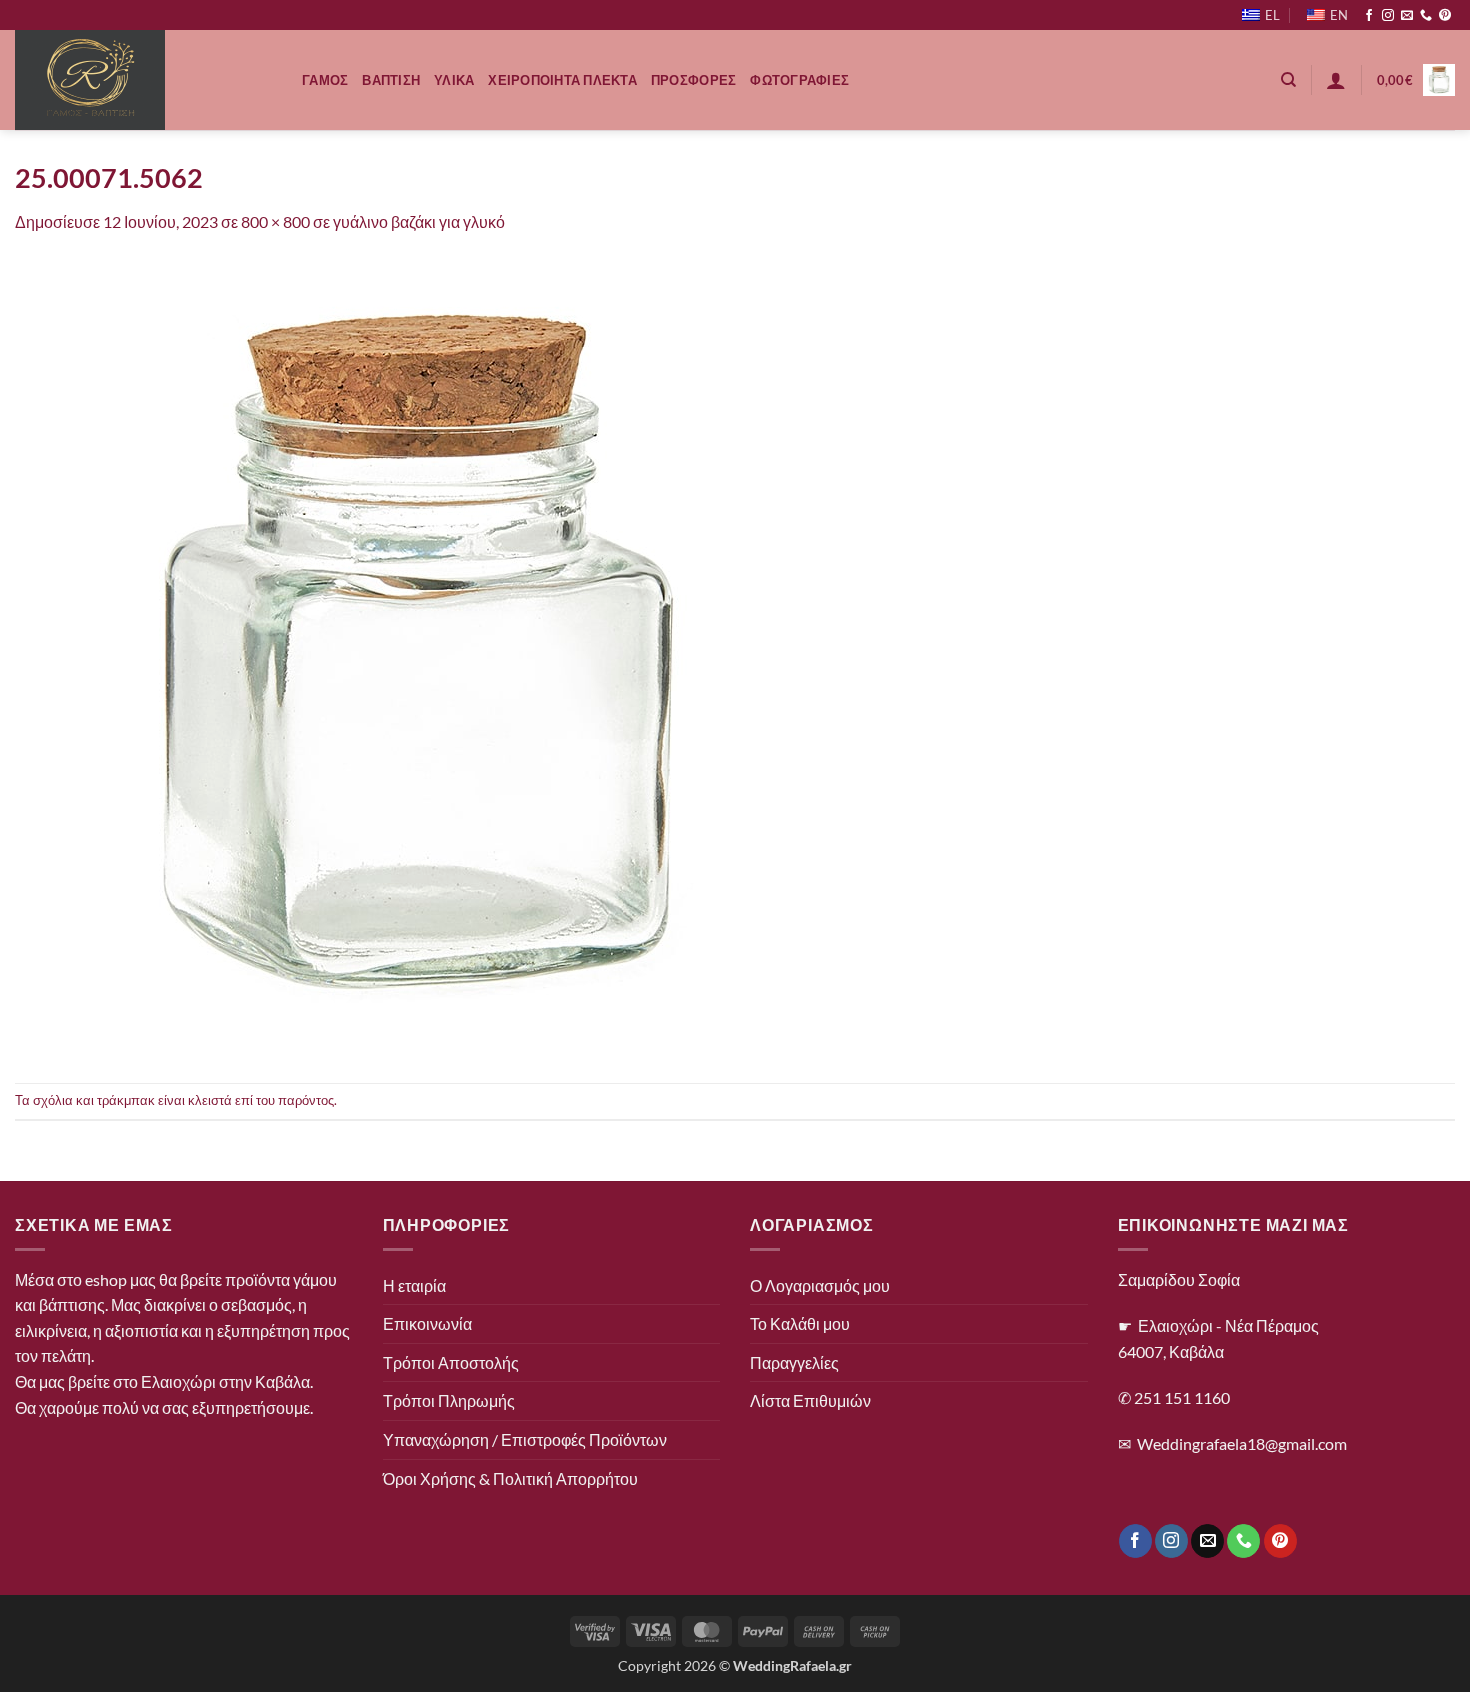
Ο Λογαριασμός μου (820, 1285)
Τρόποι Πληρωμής (449, 1400)
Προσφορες (693, 80)
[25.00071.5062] (415, 656)
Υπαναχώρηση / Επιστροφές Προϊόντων (525, 1439)
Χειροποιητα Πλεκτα (562, 80)
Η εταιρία (414, 1285)
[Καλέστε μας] (1426, 16)
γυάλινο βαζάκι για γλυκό (419, 221)
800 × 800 (275, 221)
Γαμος (325, 80)
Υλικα (454, 80)
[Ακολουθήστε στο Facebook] (1369, 16)
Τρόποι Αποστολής (451, 1362)
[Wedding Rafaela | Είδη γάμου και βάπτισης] (143, 80)
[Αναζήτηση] (1288, 80)
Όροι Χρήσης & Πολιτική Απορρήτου (510, 1478)
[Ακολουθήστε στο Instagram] (1388, 16)
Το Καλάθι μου (800, 1323)
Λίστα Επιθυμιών (810, 1400)
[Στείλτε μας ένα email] (1407, 16)
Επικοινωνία (427, 1323)
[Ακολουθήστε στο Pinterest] (1445, 16)
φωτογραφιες (799, 80)
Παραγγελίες (794, 1362)
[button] (1336, 80)
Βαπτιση (391, 80)
